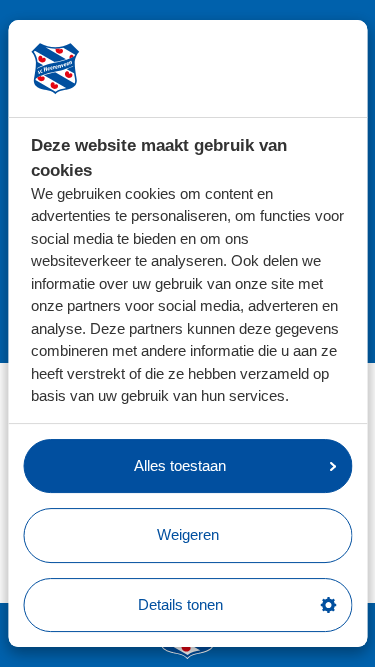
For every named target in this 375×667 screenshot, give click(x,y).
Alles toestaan (180, 465)
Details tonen (180, 604)
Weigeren (188, 534)
